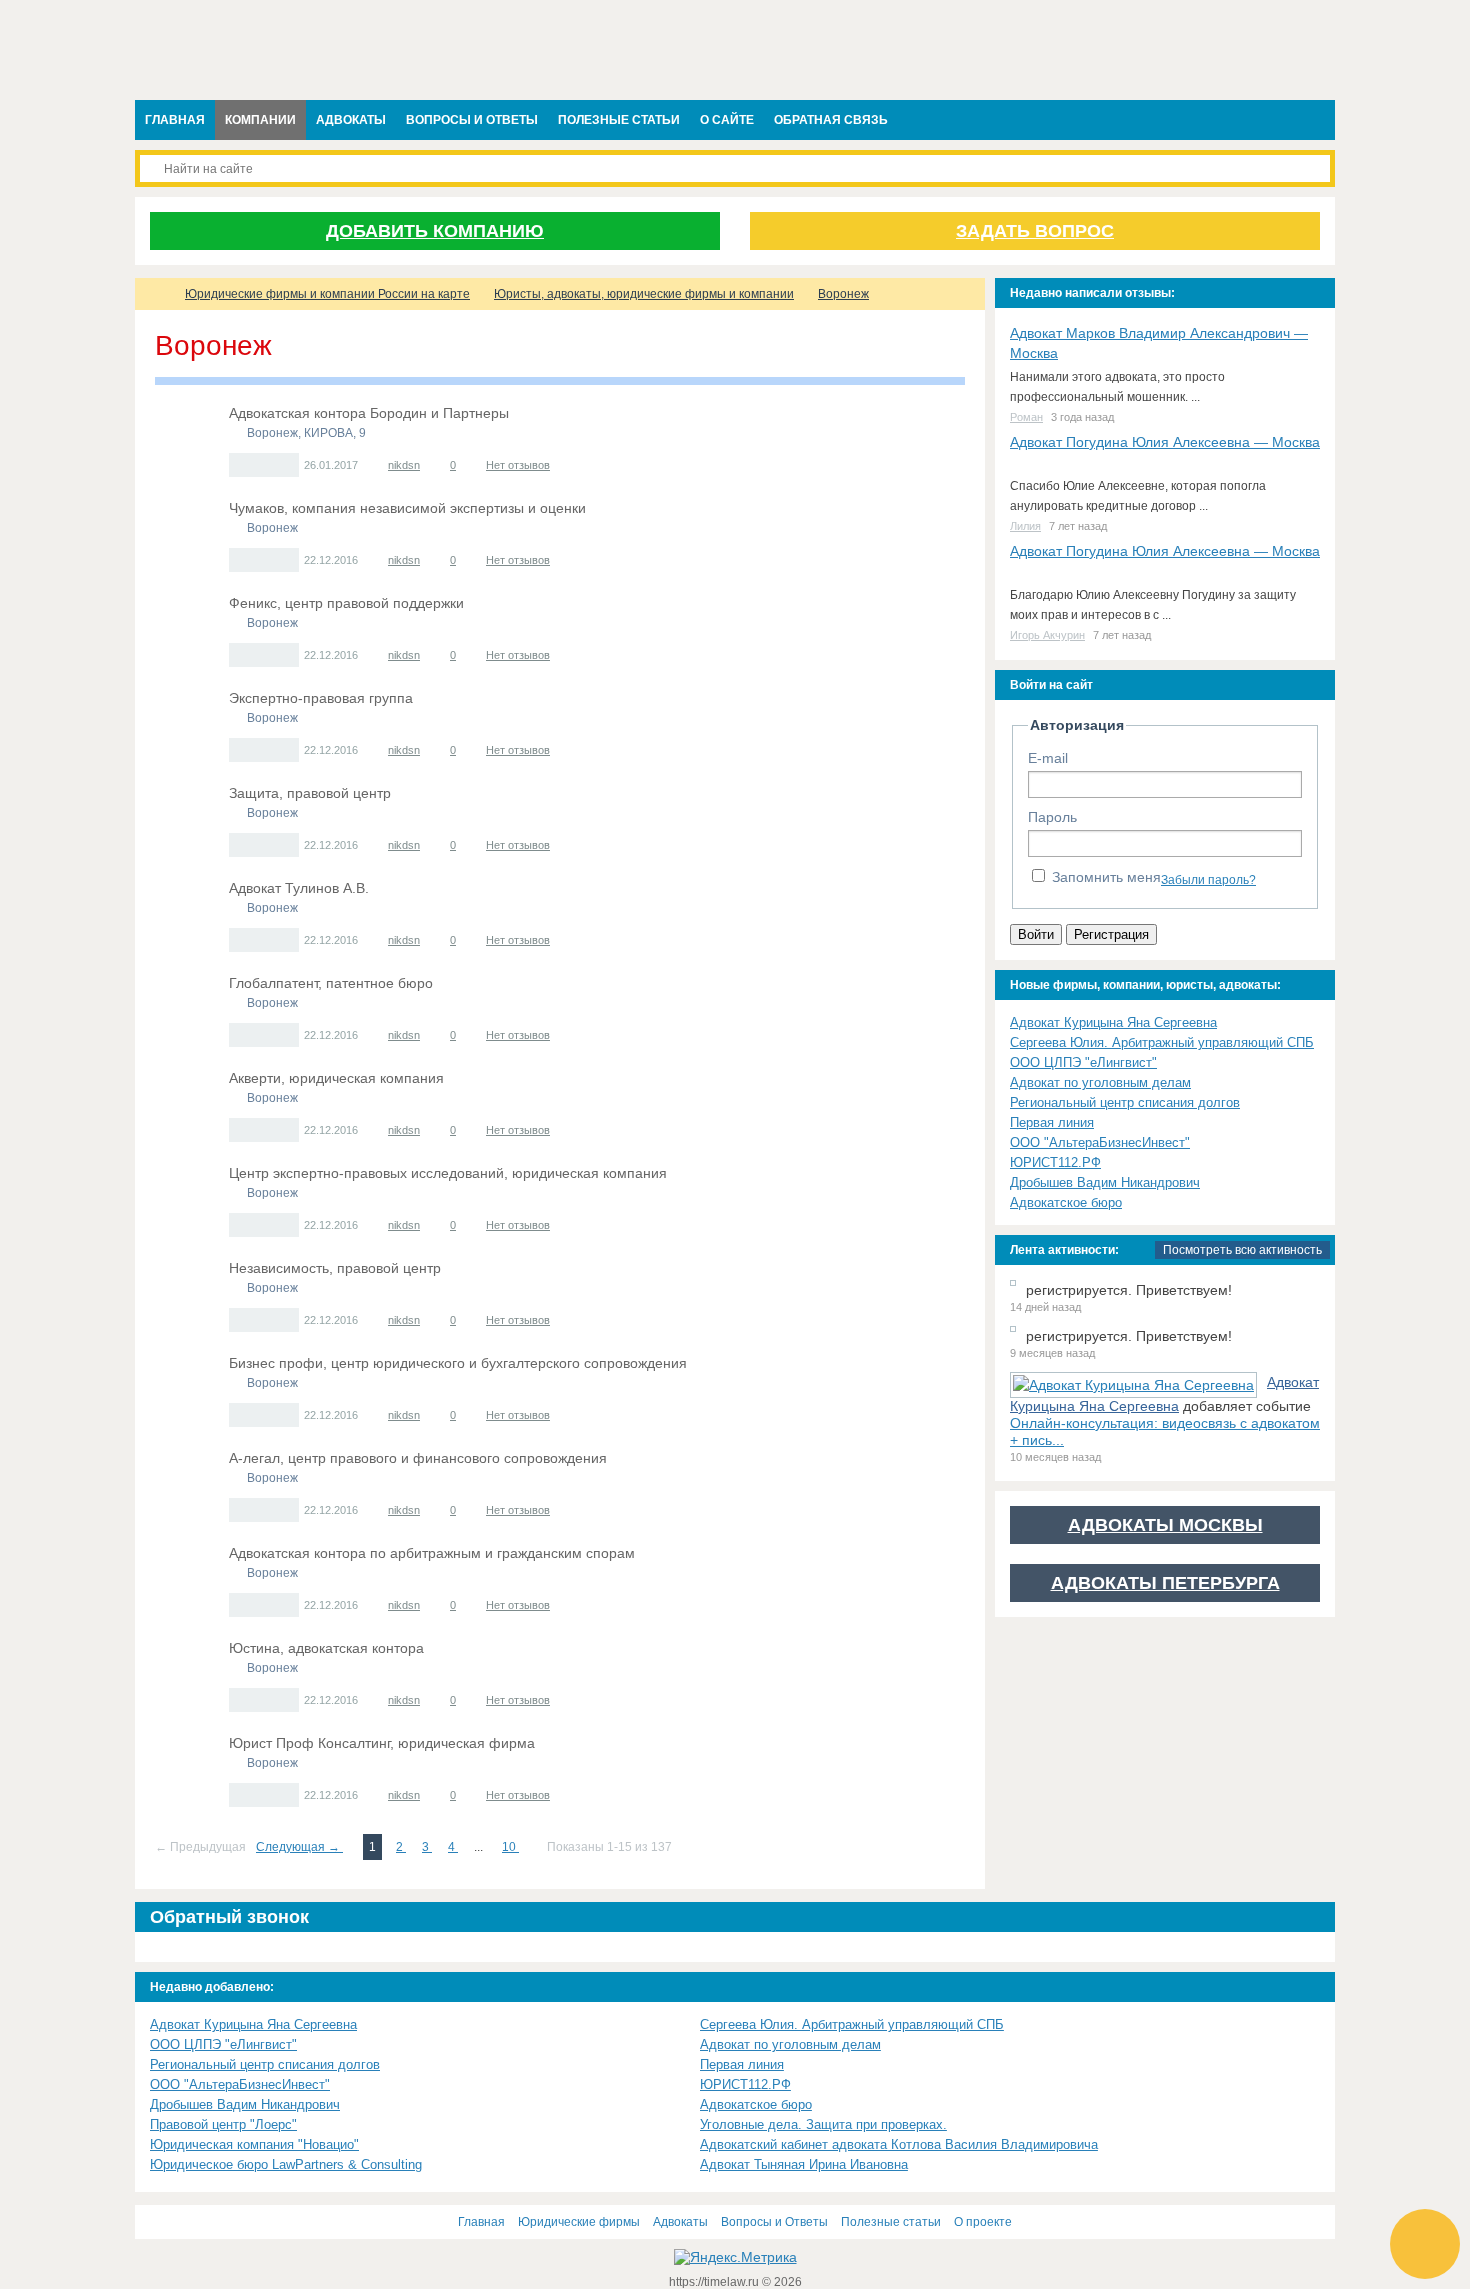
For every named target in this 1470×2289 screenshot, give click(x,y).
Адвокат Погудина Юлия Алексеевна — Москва (1165, 442)
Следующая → (299, 1847)
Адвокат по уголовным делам (1100, 1082)
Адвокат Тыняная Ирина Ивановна (804, 2164)
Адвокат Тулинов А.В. (299, 888)
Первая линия (1052, 1122)
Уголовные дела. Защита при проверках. (823, 2124)
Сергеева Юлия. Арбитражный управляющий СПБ (1162, 1042)
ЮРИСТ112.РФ (1055, 1162)
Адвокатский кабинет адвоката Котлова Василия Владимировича (899, 2144)
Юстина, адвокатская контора (326, 1648)
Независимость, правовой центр (335, 1268)
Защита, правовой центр (310, 793)
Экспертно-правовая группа (321, 698)
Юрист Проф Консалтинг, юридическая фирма (382, 1743)
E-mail (1048, 758)
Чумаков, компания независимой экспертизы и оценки (407, 508)
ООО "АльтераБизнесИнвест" (1100, 1142)
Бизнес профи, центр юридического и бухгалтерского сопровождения (458, 1363)
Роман (1026, 417)
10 (510, 1847)
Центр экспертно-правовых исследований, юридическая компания (448, 1173)
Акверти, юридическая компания (336, 1078)
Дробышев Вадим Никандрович (1105, 1182)
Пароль (1052, 817)
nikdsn (404, 465)
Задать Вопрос (1035, 231)
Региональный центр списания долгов (1125, 1102)
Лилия (1025, 526)
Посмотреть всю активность (1242, 1250)
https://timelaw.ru (715, 2282)
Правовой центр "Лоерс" (223, 2124)
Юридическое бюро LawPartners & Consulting (286, 2164)
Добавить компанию (435, 231)
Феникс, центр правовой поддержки (346, 603)
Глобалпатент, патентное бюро (331, 983)
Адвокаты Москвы (1165, 1525)
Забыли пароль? (1208, 880)
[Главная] (153, 294)
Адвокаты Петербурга (1165, 1583)
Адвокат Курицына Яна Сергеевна (1113, 1022)
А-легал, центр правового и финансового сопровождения (418, 1458)
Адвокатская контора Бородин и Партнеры (369, 413)
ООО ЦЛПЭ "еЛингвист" (1083, 1062)
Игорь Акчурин (1047, 635)
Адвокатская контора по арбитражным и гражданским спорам (432, 1553)
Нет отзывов (518, 465)
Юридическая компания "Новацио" (254, 2144)
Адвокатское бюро (1066, 1202)
